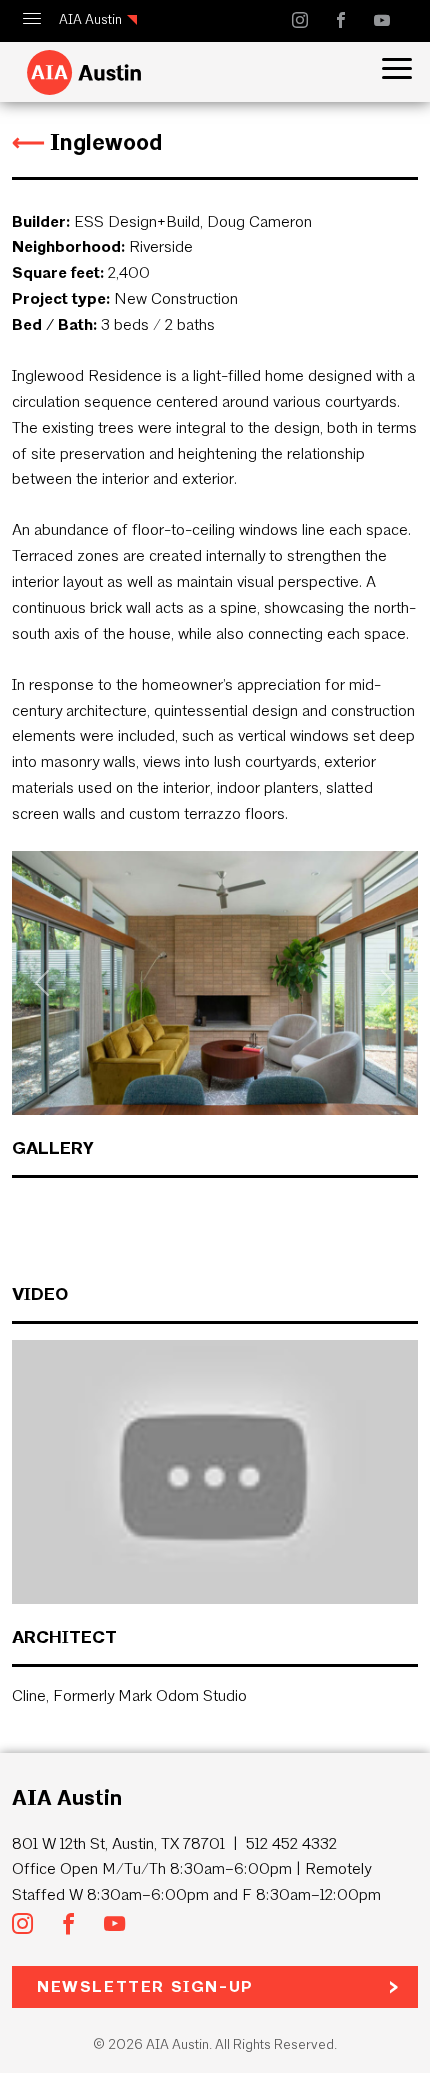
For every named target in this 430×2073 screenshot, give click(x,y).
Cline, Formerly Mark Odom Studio (129, 1695)
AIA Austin (90, 19)
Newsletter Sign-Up (145, 1986)
